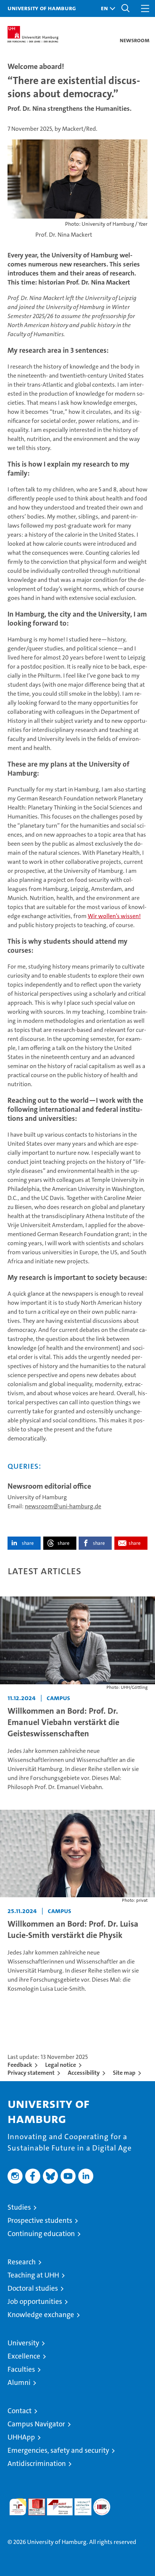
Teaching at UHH (33, 2275)
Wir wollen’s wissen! (114, 916)
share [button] (28, 1543)
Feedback (20, 2065)
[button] (106, 8)
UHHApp (21, 2437)
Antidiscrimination (37, 2464)
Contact (20, 2411)
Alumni (19, 2382)
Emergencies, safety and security (58, 2450)
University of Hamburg (42, 8)
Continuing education (41, 2234)
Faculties (21, 2369)
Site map (124, 2073)
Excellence (24, 2356)
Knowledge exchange (41, 2315)
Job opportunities (35, 2301)
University (23, 2343)
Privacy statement (31, 2073)
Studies (19, 2207)
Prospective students (40, 2220)
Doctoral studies (33, 2288)
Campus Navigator (36, 2424)
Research (22, 2262)
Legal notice (61, 2065)
